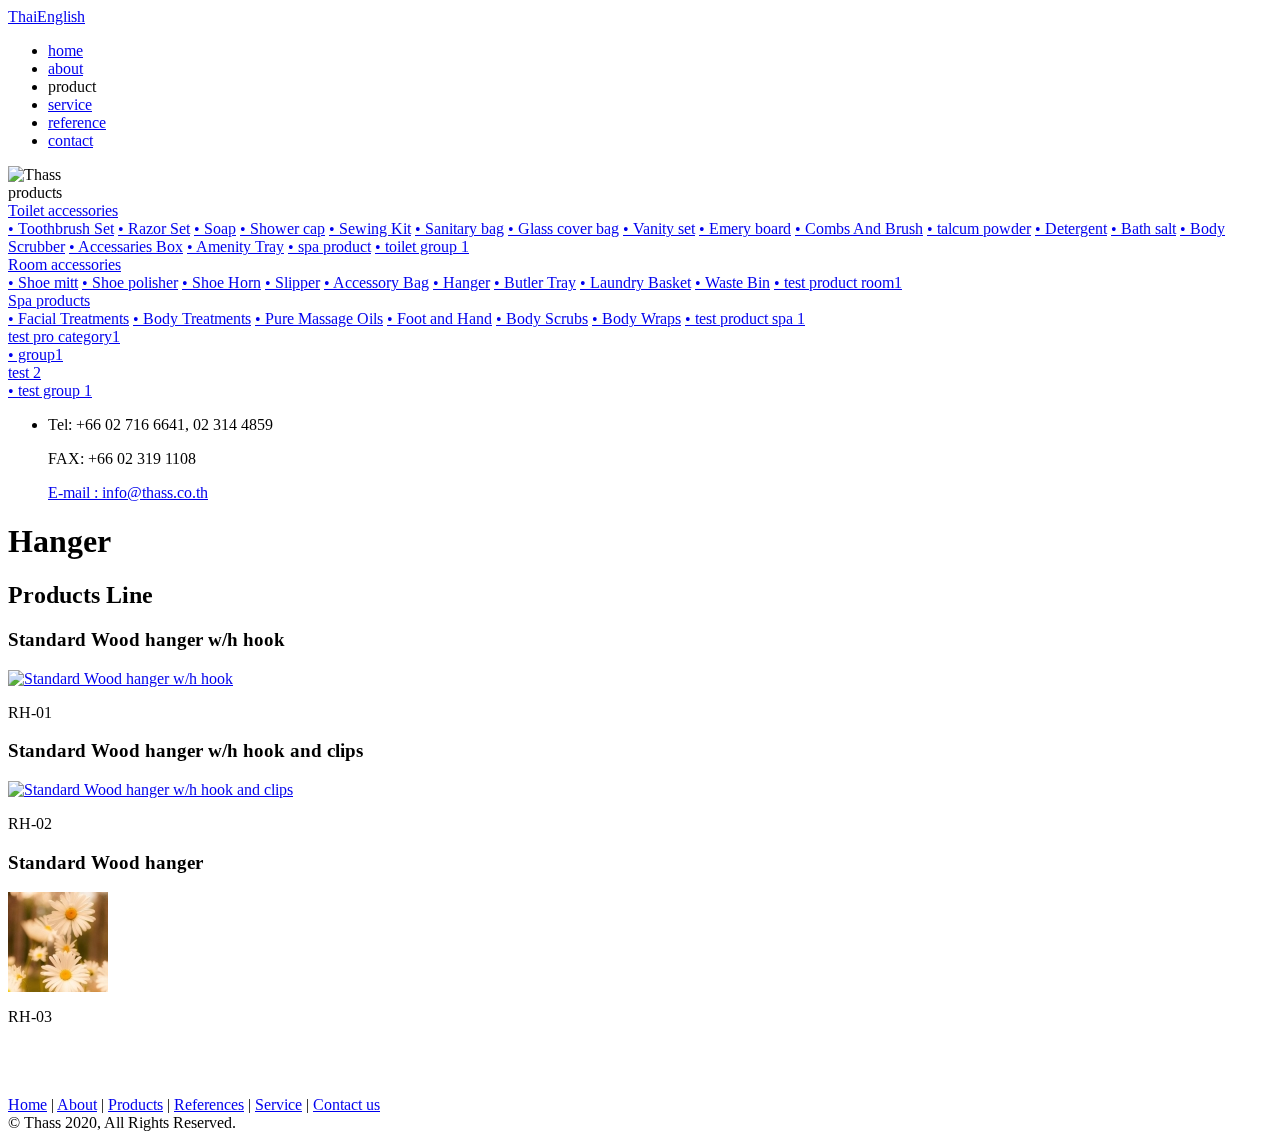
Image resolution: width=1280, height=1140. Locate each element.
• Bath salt (1143, 228)
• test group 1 (50, 390)
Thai (22, 16)
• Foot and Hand (439, 318)
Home (27, 1104)
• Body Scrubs (542, 318)
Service (278, 1104)
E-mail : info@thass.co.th (128, 492)
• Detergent (1071, 228)
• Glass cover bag (563, 228)
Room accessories (64, 264)
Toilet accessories (63, 210)
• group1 (35, 354)
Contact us (346, 1104)
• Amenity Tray (235, 246)
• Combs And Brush (859, 228)
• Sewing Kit (370, 228)
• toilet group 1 (422, 246)
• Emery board (745, 228)
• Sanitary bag (459, 228)
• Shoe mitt (43, 282)
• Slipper (292, 282)
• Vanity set (659, 228)
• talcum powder (979, 228)
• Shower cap (282, 228)
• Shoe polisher (130, 282)
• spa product (329, 246)
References (209, 1104)
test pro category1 (64, 336)
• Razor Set (154, 228)
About (77, 1104)
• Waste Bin (732, 282)
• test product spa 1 (745, 318)
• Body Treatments (192, 318)
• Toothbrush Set (61, 228)
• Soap (215, 228)
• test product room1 (838, 282)
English (61, 16)
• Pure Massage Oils (319, 318)
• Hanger (461, 282)
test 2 (24, 372)
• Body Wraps (636, 318)
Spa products (49, 300)
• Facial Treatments (68, 318)
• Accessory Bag (376, 282)
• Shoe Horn (221, 282)
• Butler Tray (535, 282)
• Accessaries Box (126, 246)
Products (135, 1104)
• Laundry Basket (635, 282)
